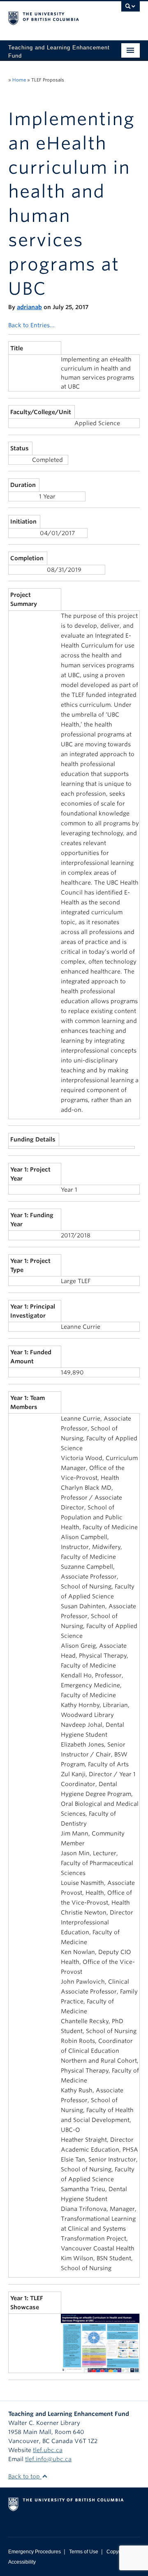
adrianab (29, 307)
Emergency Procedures (35, 2552)
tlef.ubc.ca (48, 2450)
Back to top (25, 2476)
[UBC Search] (131, 10)
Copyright (117, 2552)
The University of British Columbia (54, 17)
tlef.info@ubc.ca (48, 2459)
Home (19, 80)
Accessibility (22, 2562)
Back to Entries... (31, 325)
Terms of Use (84, 2552)
